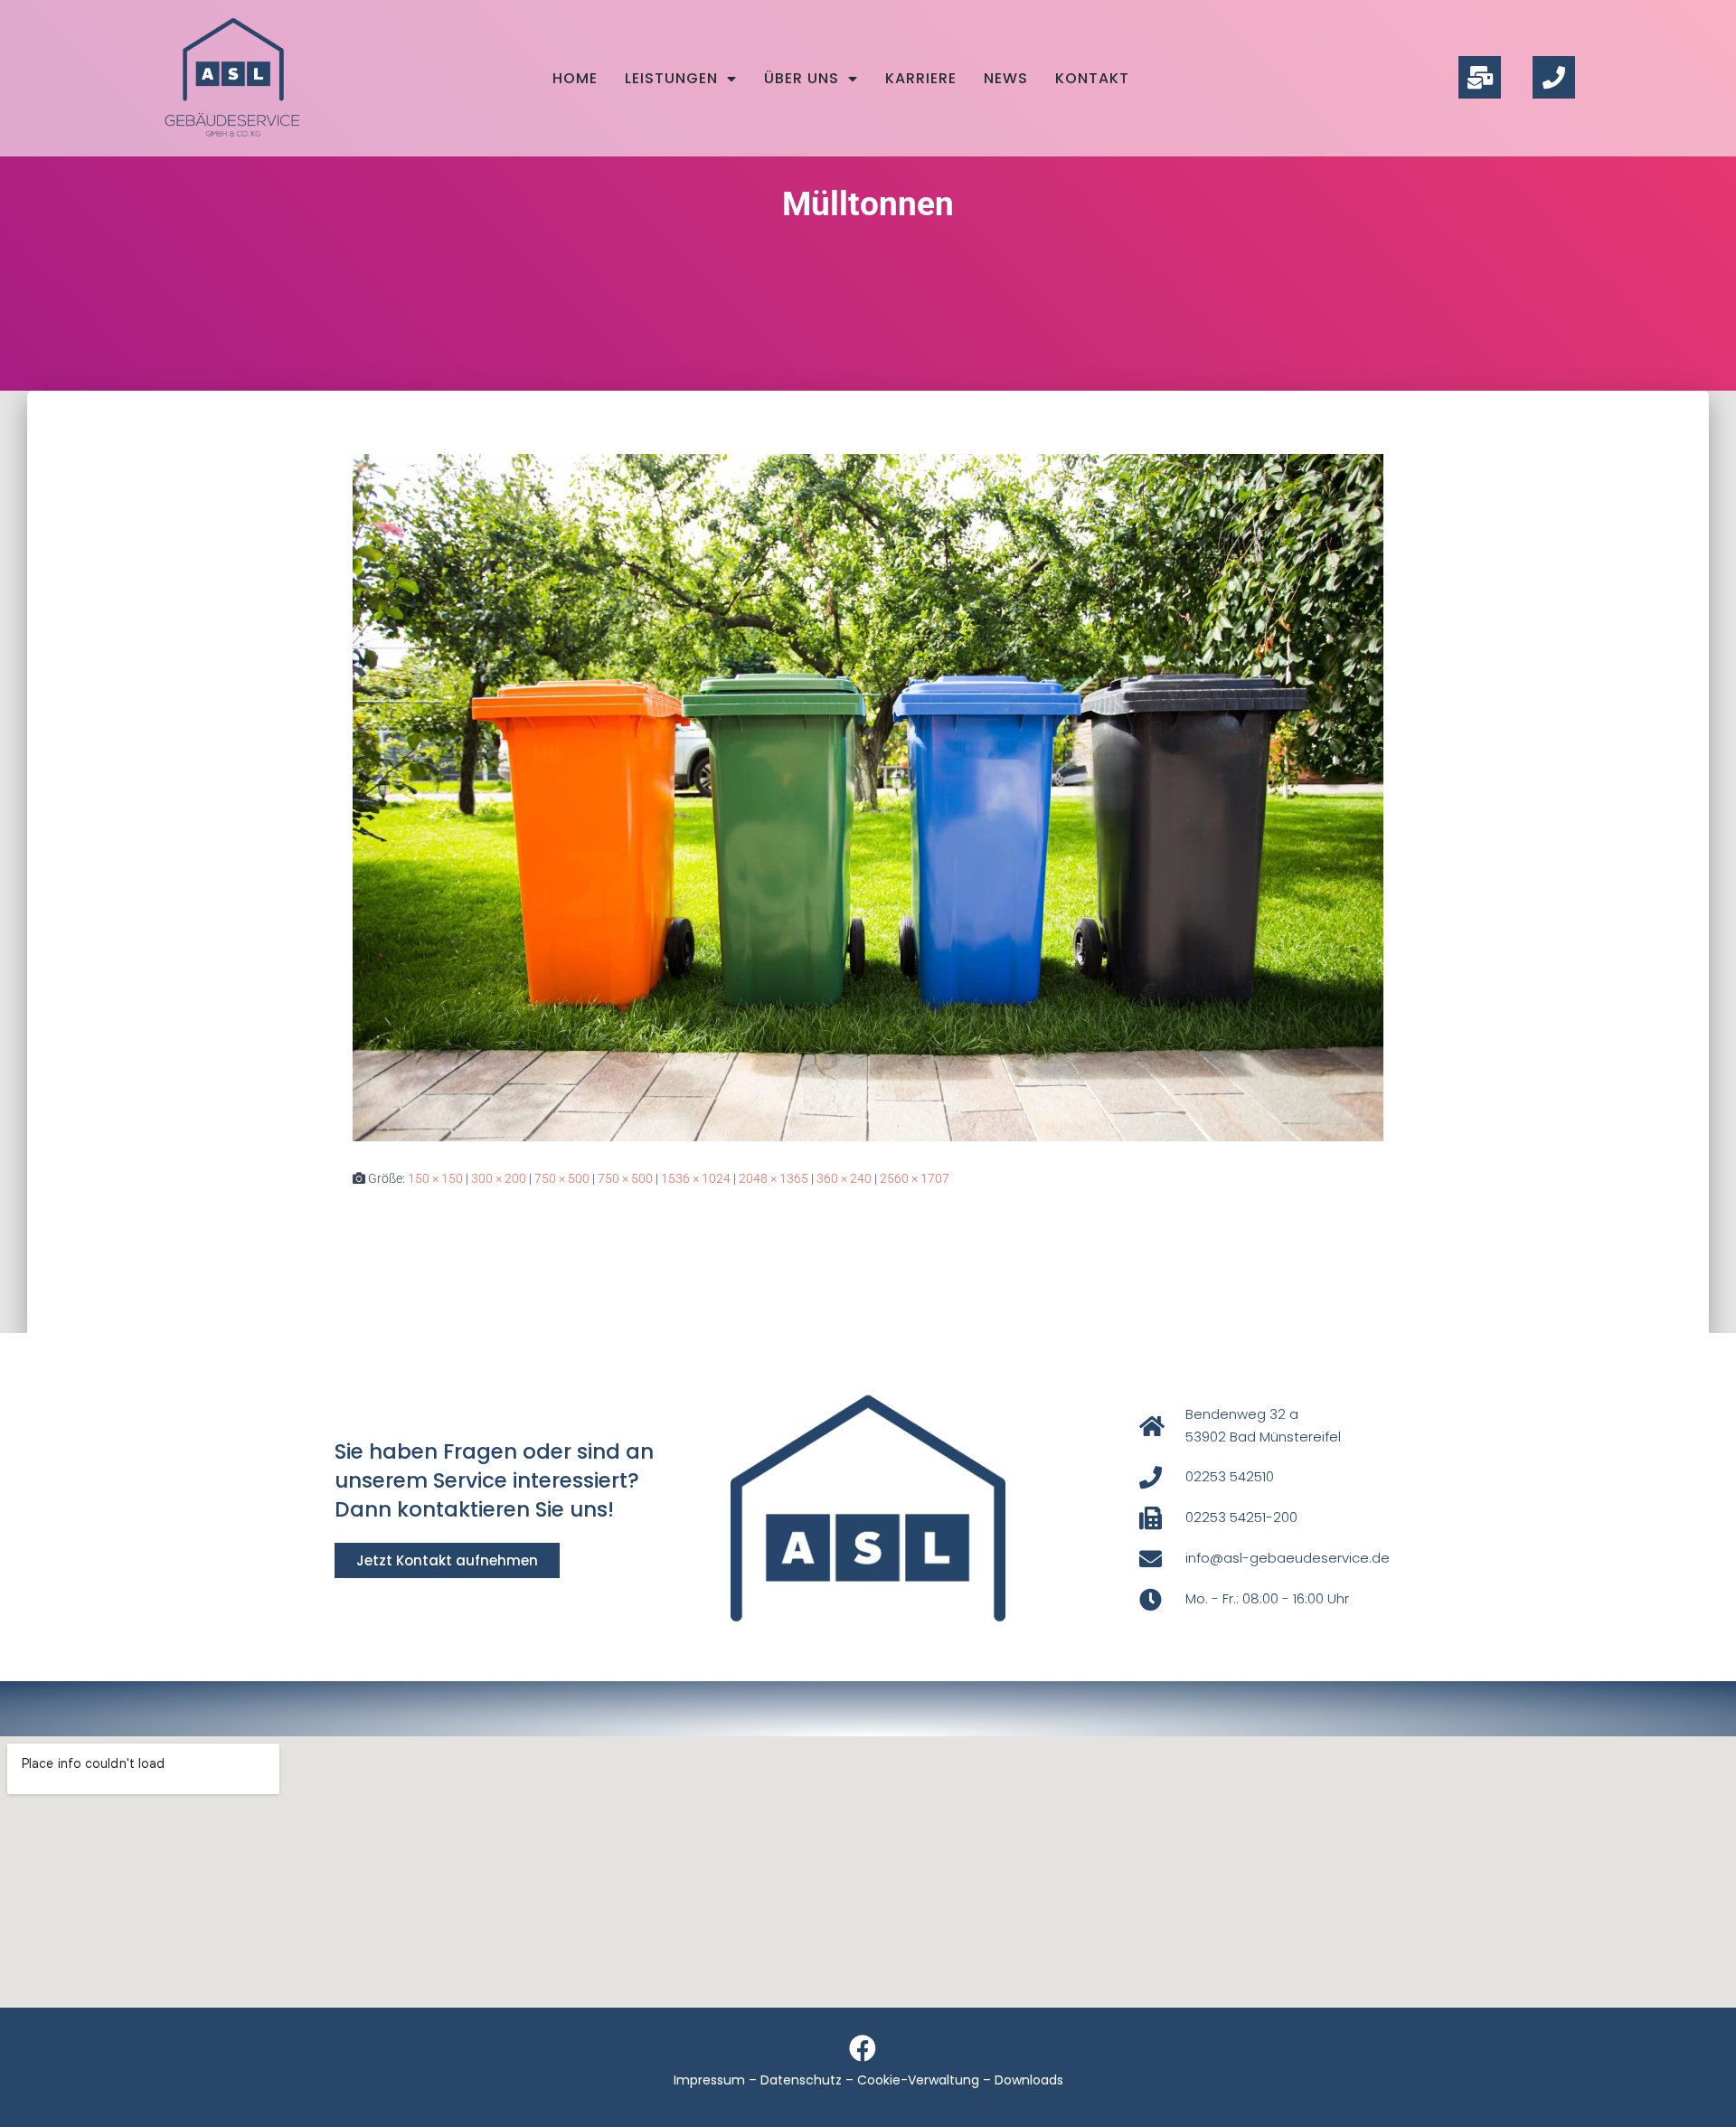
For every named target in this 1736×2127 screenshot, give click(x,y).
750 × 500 (562, 1178)
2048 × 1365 (774, 1178)
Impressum (709, 2080)
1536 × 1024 (696, 1178)
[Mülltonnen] (868, 796)
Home (575, 78)
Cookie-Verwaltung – (926, 2080)
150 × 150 (435, 1178)
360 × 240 (844, 1178)
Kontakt (1092, 78)
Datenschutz (801, 2080)
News (1006, 78)
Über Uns (802, 78)
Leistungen (671, 78)
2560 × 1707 (915, 1178)
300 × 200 (499, 1178)
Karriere (921, 78)
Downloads (1029, 2080)
